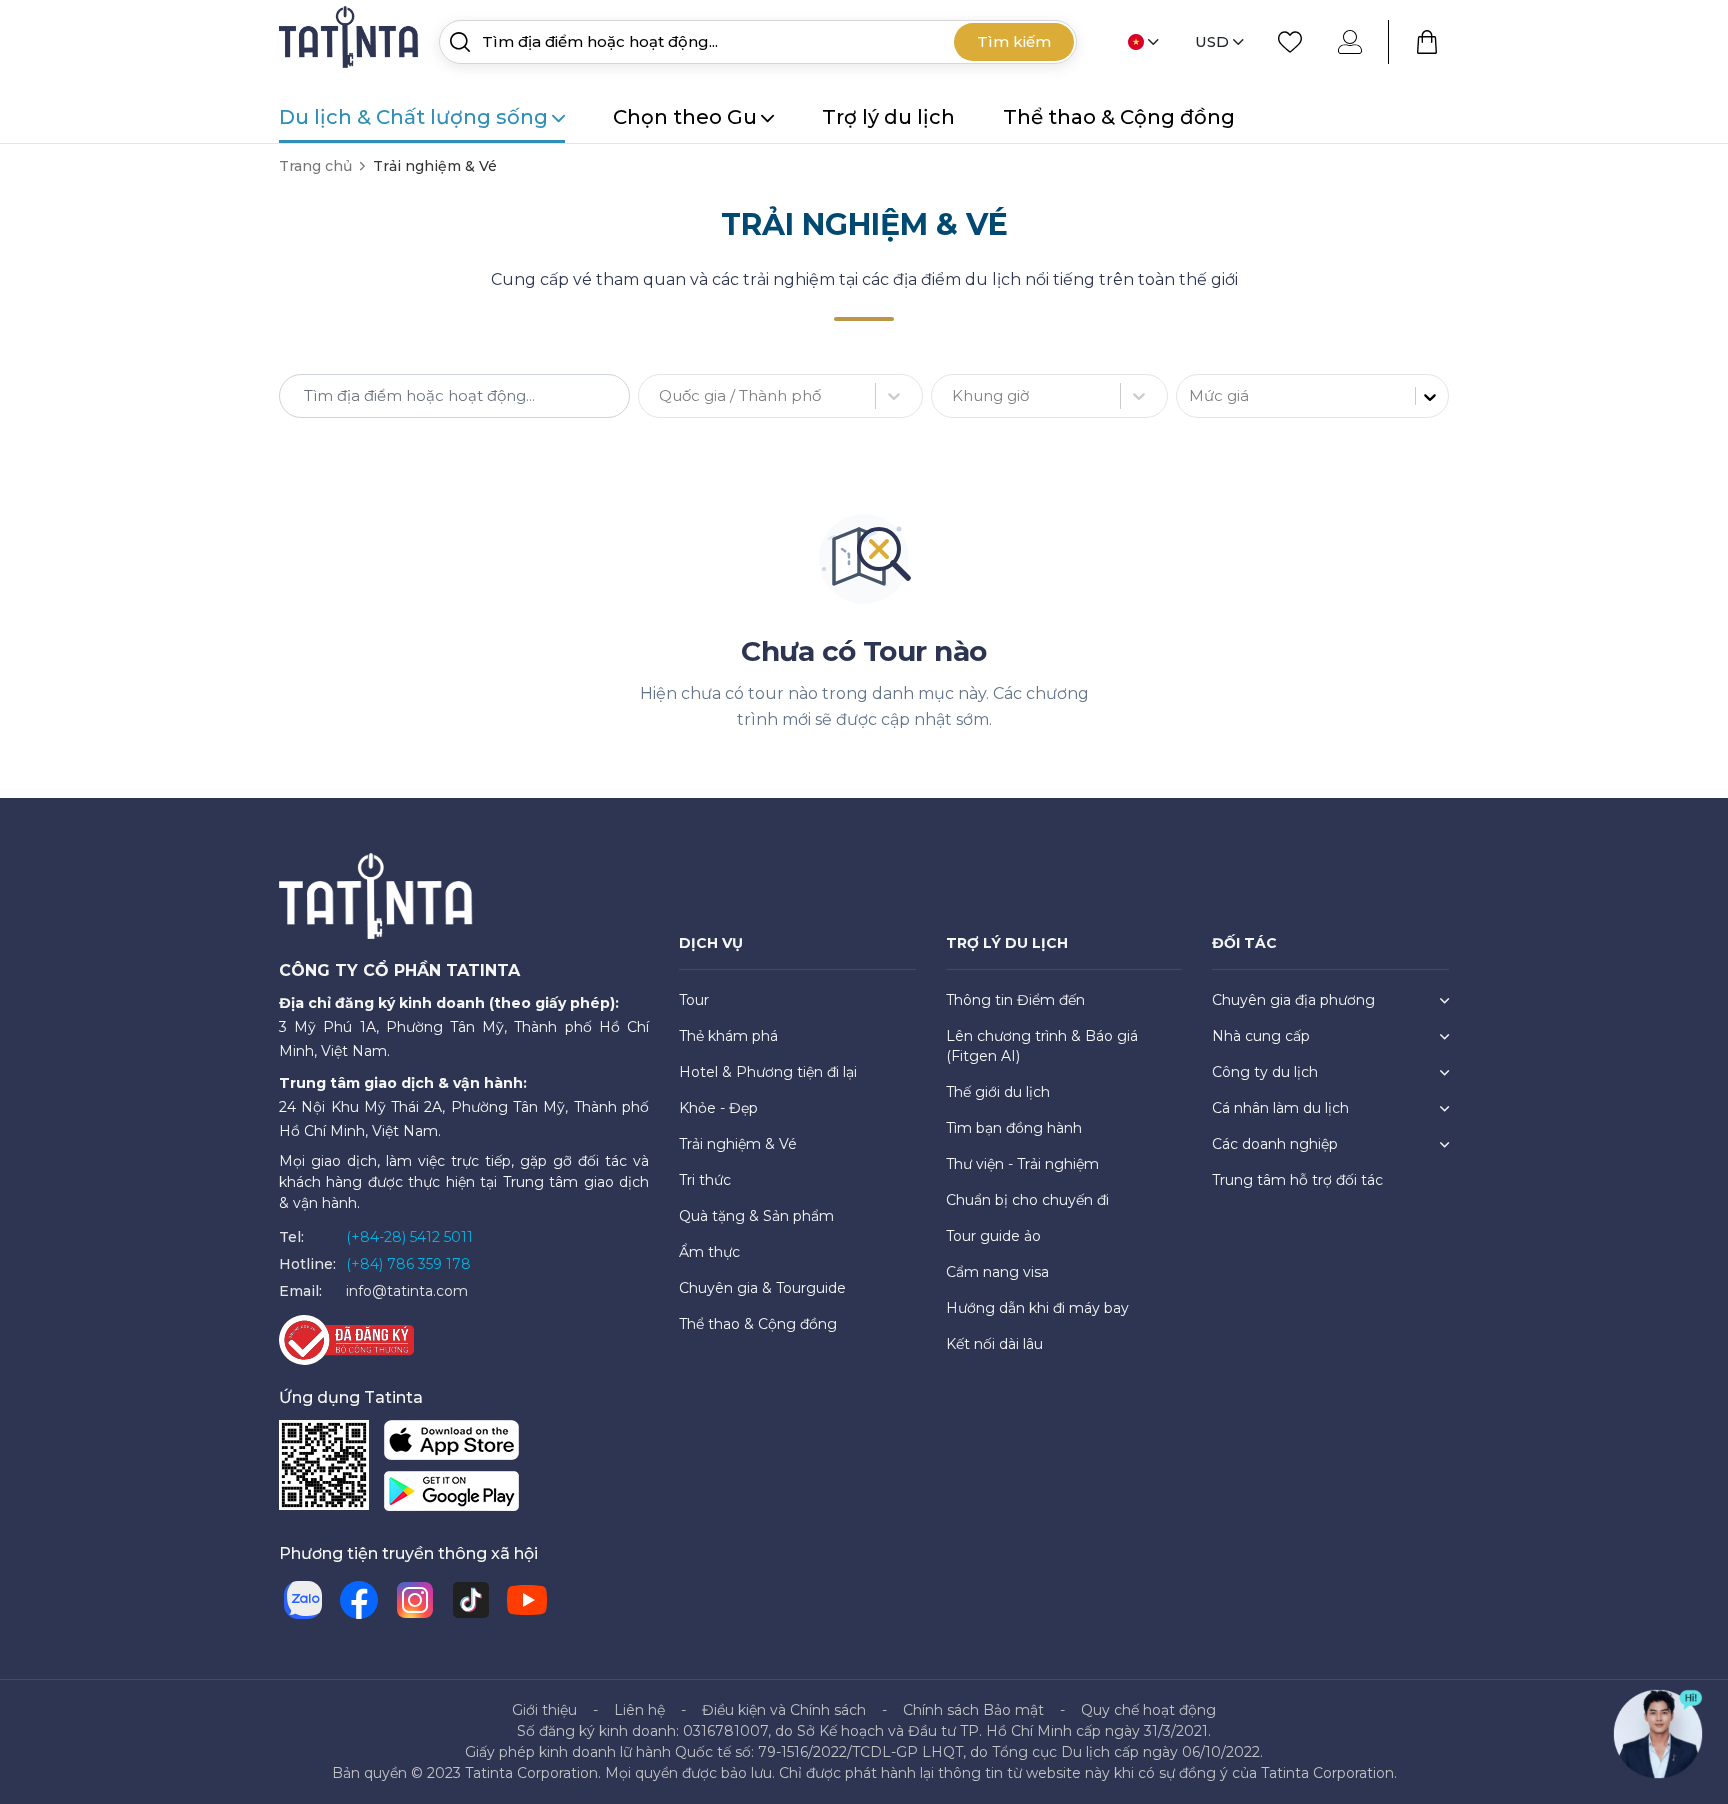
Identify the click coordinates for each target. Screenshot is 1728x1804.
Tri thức (705, 1180)
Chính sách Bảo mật (973, 1710)
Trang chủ (315, 166)
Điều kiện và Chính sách (784, 1710)
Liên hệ (639, 1710)
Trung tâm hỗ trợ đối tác (1297, 1180)
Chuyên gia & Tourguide (762, 1288)
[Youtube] (527, 1600)
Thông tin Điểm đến (1015, 1000)
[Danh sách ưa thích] (1290, 42)
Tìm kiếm (1014, 41)
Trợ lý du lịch (888, 117)
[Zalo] (303, 1600)
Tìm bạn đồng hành (1014, 1128)
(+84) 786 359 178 (408, 1264)
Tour (694, 1000)
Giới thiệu (544, 1710)
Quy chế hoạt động (1148, 1710)
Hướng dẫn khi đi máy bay (1037, 1308)
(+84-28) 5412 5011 (409, 1237)
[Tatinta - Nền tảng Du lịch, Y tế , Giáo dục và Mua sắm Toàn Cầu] (351, 40)
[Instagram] (415, 1600)
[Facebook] (359, 1600)
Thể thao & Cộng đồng (1119, 117)
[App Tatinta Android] (451, 1495)
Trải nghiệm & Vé (738, 1144)
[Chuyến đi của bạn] (1427, 42)
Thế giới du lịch (998, 1092)
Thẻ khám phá (728, 1036)
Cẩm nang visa (997, 1272)
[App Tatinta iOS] (451, 1444)
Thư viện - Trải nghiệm (1022, 1164)
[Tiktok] (471, 1600)
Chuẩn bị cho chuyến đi (1027, 1200)
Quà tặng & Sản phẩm (756, 1216)
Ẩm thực (709, 1252)
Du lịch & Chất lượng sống (413, 117)
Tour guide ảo (993, 1236)
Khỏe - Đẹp (718, 1108)
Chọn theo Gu (685, 117)
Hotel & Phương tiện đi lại (768, 1072)
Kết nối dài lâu (994, 1344)
